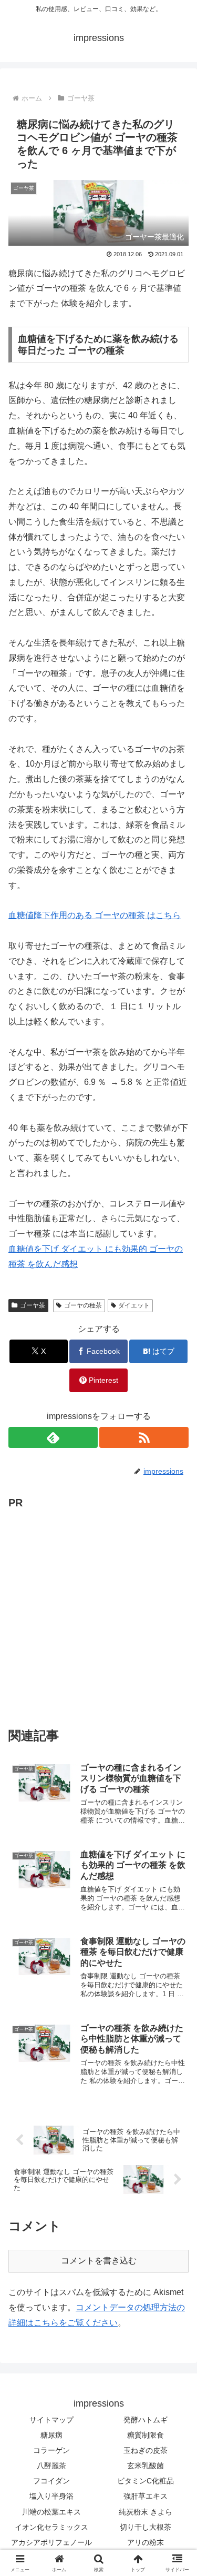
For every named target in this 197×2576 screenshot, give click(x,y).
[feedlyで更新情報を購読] (53, 1437)
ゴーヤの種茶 (83, 1305)
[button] (176, 1760)
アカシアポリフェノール (51, 2542)
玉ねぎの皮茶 (146, 2450)
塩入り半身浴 (51, 2496)
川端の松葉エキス (51, 2512)
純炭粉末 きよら (146, 2512)
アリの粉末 (146, 2542)
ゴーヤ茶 (33, 1305)
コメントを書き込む (99, 2261)
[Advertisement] (98, 1611)
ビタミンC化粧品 (146, 2481)
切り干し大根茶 (146, 2527)
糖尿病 (51, 2435)
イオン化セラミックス (51, 2527)
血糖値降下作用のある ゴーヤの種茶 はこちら (95, 915)
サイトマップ (51, 2420)
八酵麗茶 (51, 2466)
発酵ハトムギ (146, 2420)
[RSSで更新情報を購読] (144, 1437)
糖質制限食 (146, 2435)
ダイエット (134, 1305)
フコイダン (51, 2481)
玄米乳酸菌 (146, 2466)
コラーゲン (51, 2450)
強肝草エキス (146, 2496)
